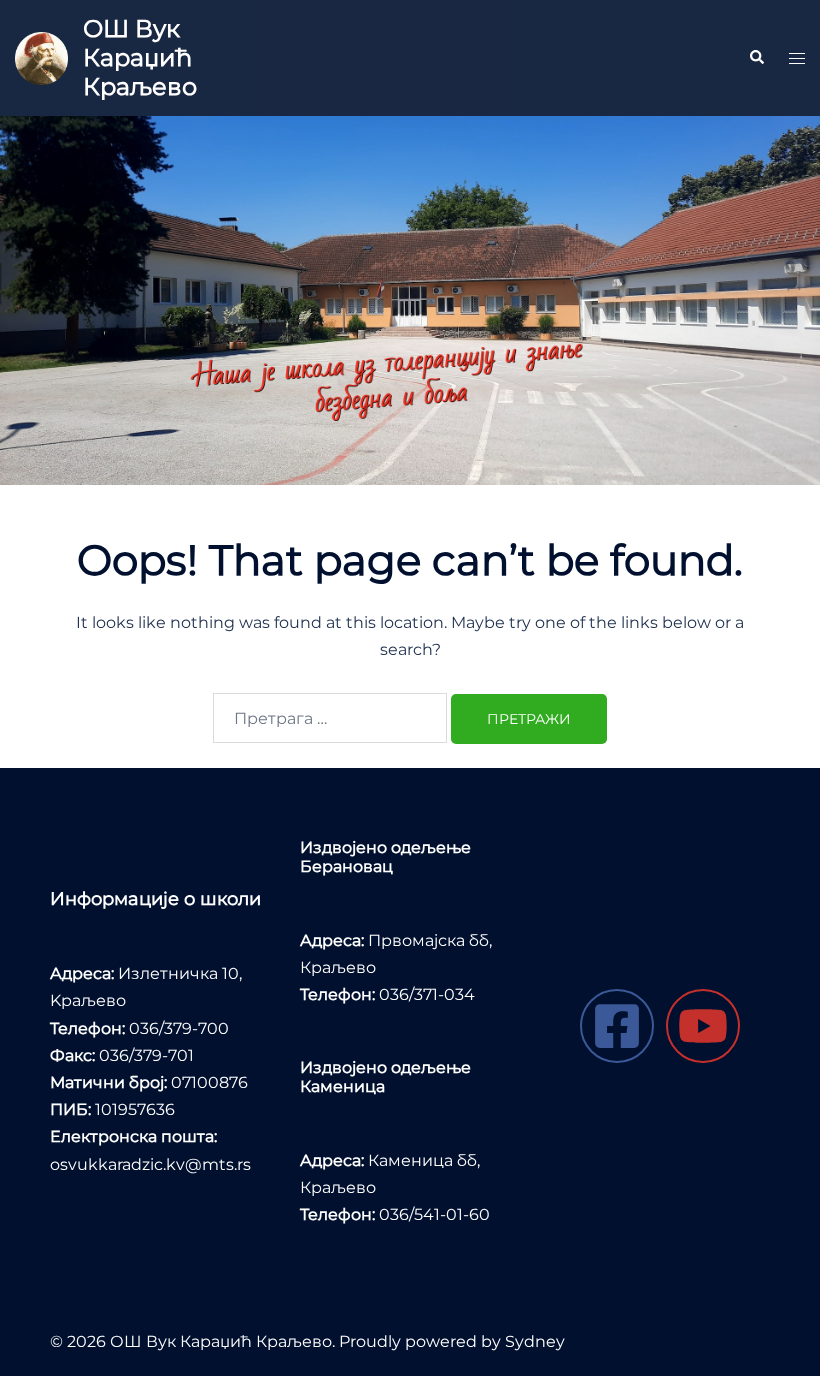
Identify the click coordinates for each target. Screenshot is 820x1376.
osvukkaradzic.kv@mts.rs (150, 1164)
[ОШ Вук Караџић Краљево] (41, 58)
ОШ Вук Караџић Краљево (140, 57)
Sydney (535, 1341)
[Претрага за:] (330, 718)
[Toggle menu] (797, 58)
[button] (756, 58)
